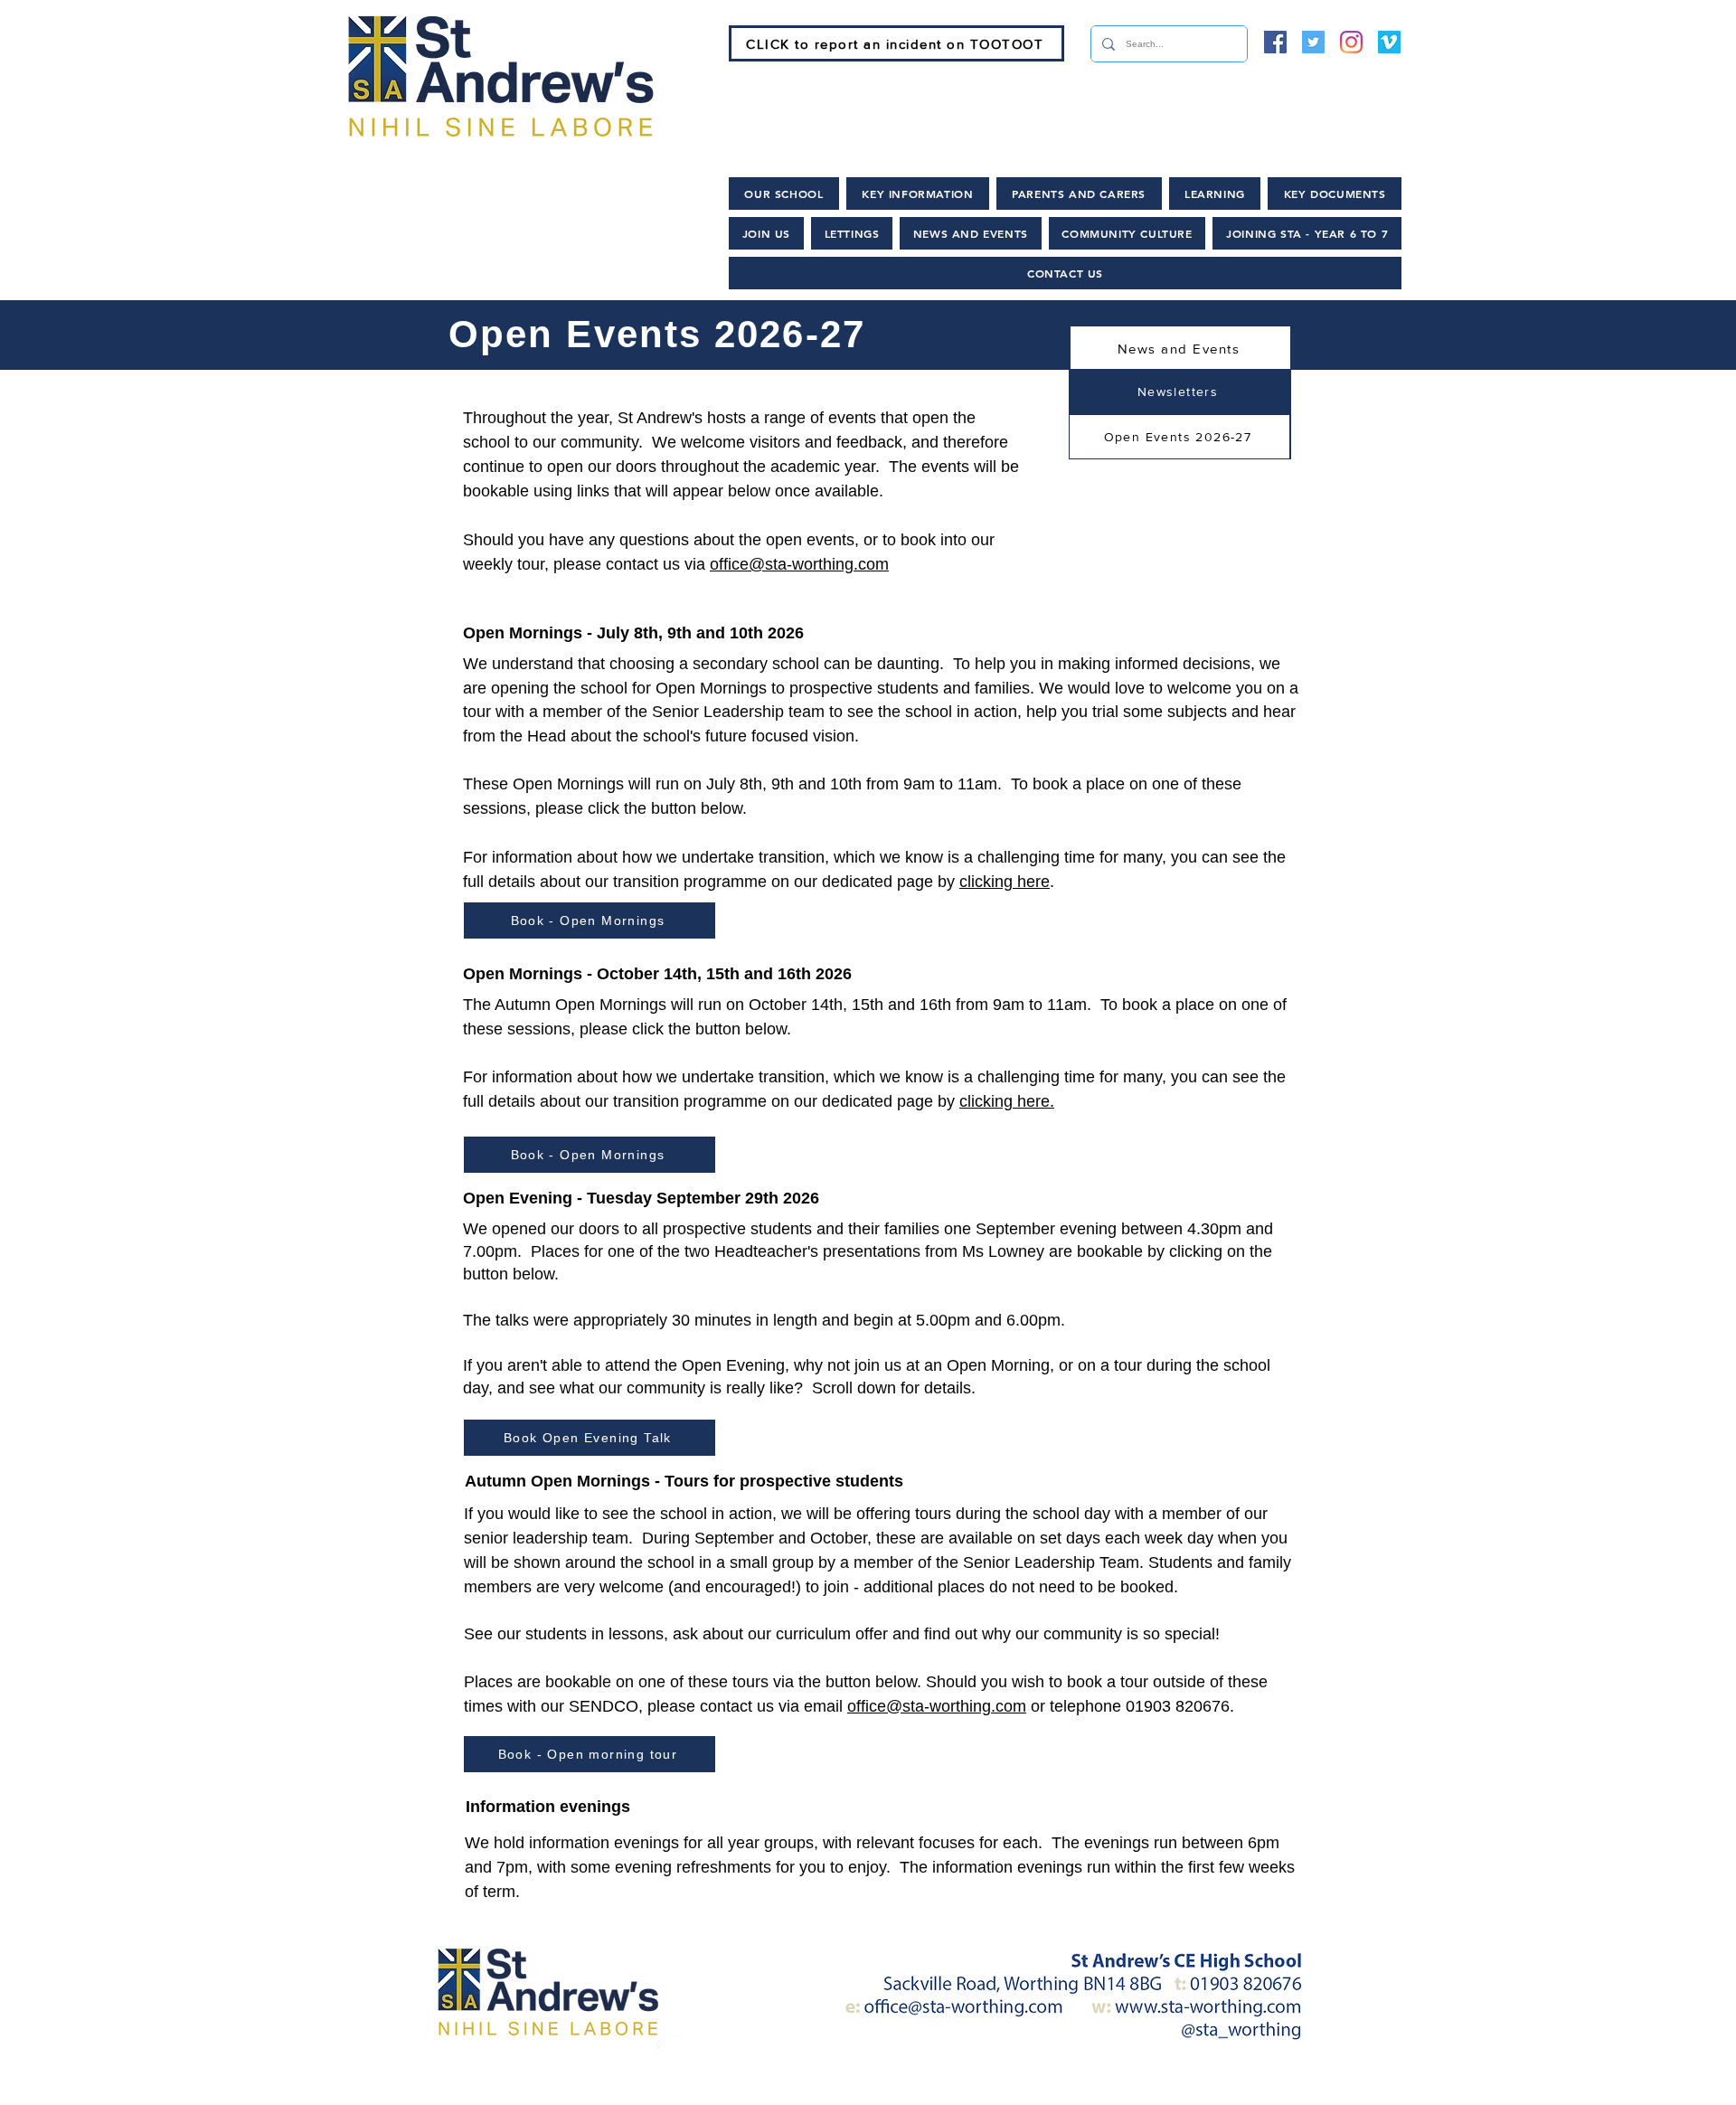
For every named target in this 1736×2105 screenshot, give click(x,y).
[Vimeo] (1389, 42)
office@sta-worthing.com (799, 564)
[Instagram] (1351, 42)
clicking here (1005, 882)
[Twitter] (1313, 42)
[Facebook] (1275, 42)
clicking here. (1007, 1101)
